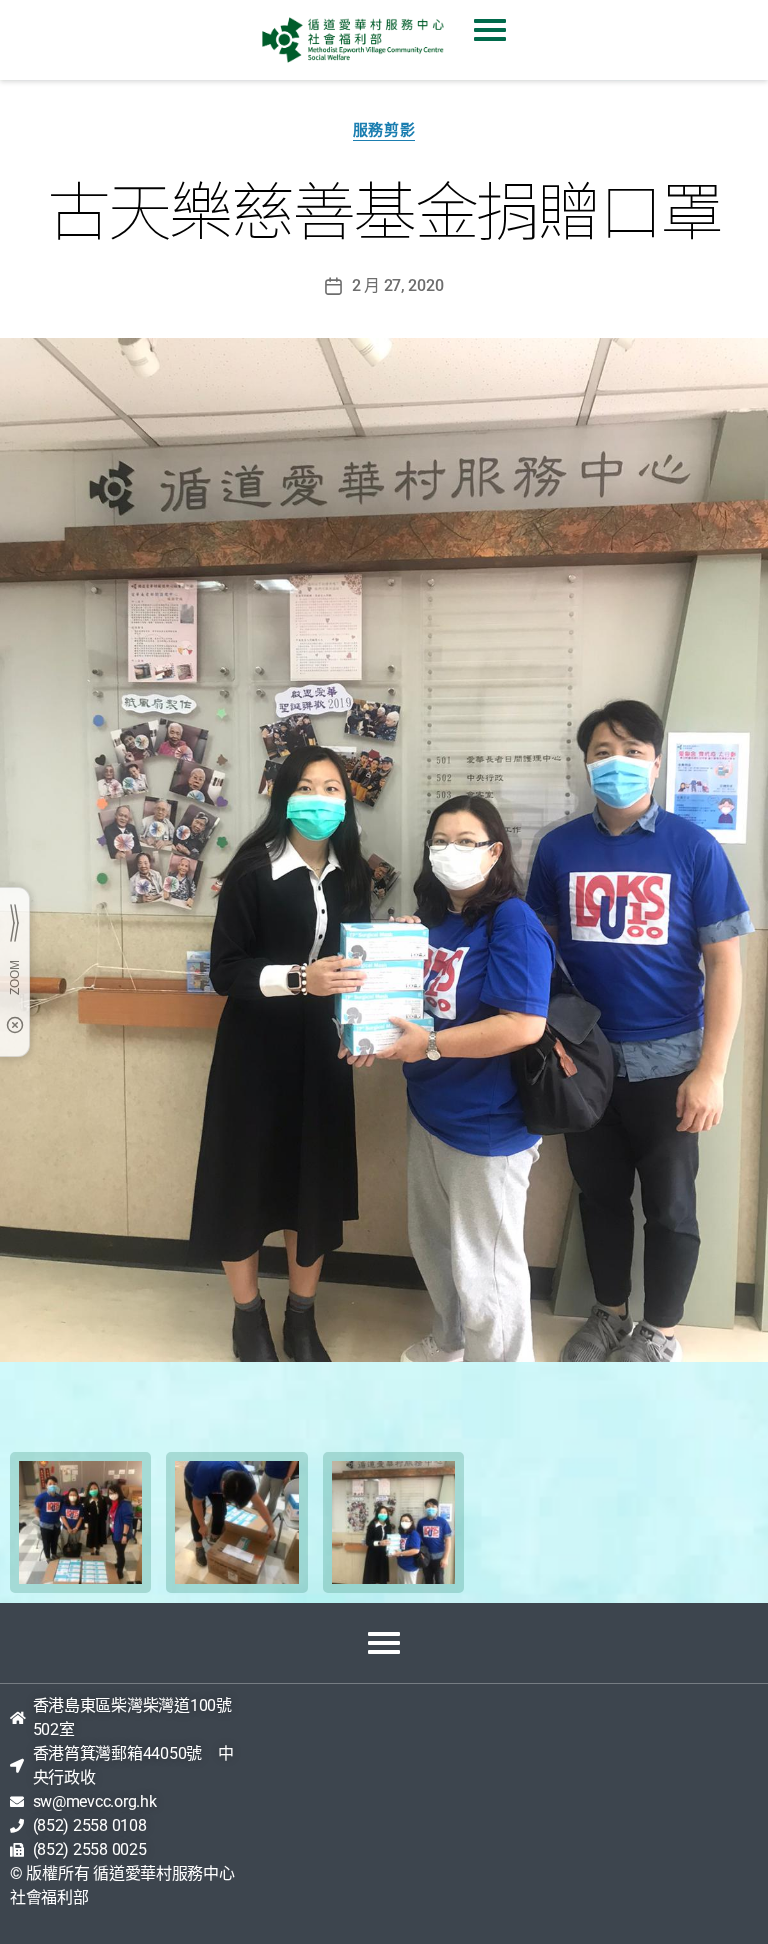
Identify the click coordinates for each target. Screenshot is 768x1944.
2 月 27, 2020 (398, 285)
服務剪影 (384, 130)
